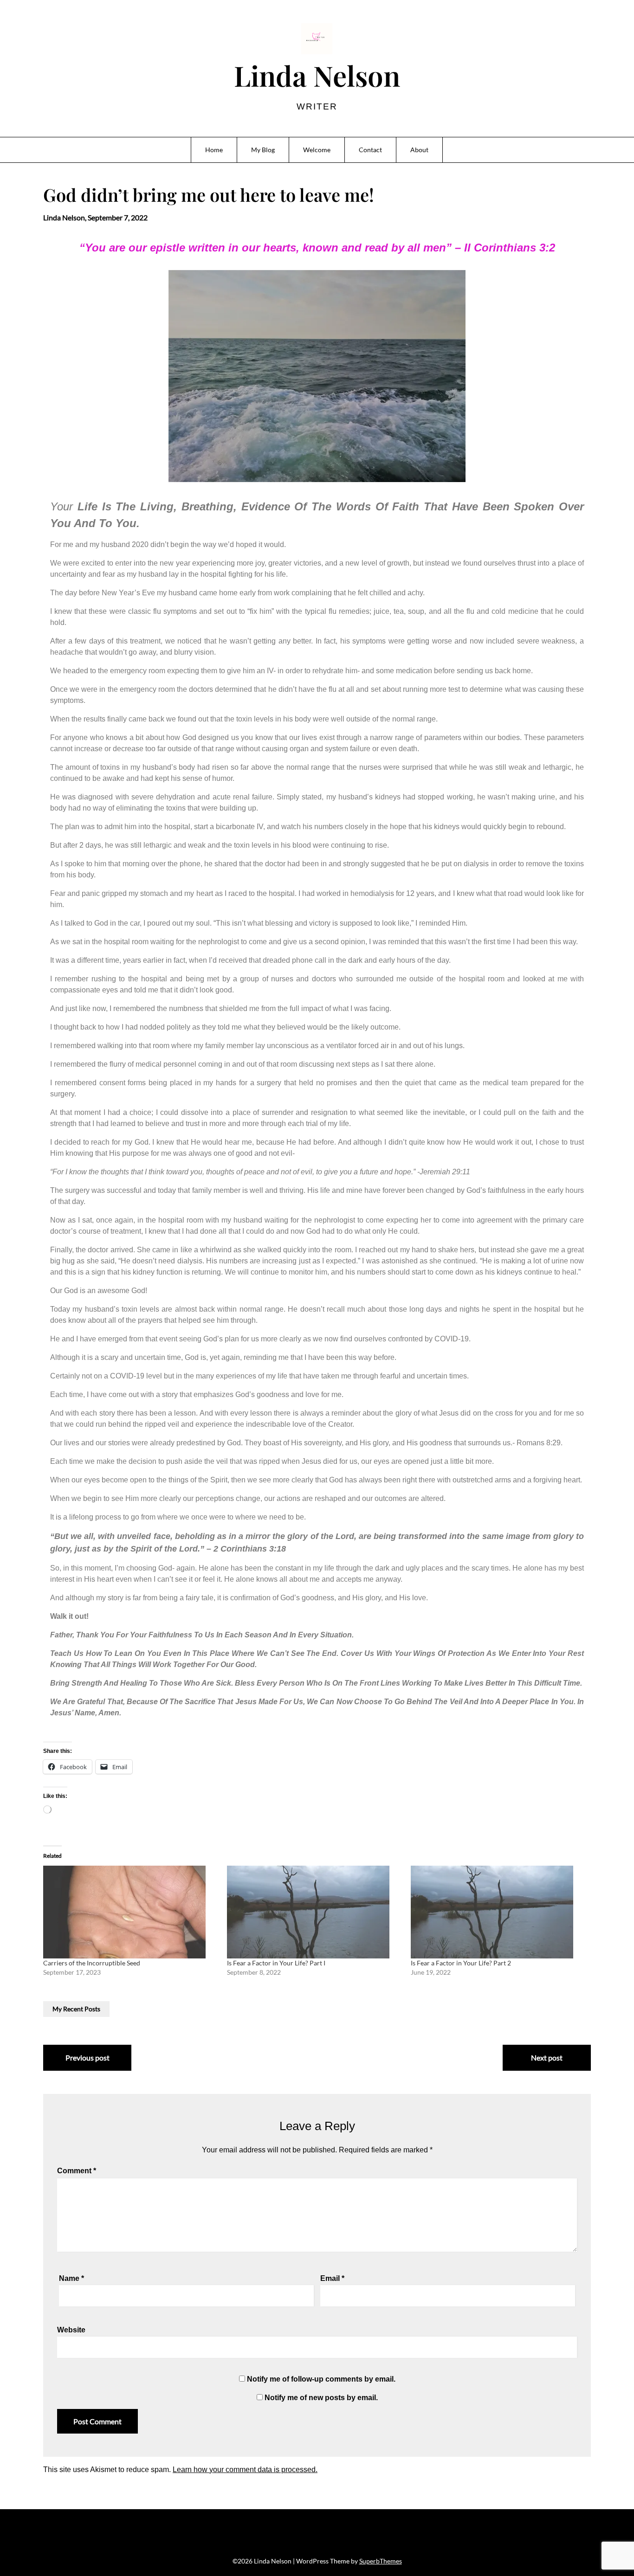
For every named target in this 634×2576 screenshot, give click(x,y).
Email (332, 2278)
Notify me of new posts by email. (321, 2398)
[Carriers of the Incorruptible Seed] (130, 1912)
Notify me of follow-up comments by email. (321, 2379)
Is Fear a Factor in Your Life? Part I (276, 1963)
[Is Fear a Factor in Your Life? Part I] (314, 1912)
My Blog (263, 150)
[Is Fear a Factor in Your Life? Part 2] (498, 1912)
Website (71, 2330)
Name (71, 2278)
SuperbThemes (381, 2561)
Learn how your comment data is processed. (245, 2470)
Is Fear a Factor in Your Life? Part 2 (461, 1963)
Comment (77, 2171)
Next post (547, 2058)
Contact (370, 150)
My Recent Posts (76, 2009)
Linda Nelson (317, 75)
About (419, 150)
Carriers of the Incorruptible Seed (92, 1963)
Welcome (317, 150)
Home (214, 150)
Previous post (87, 2058)
